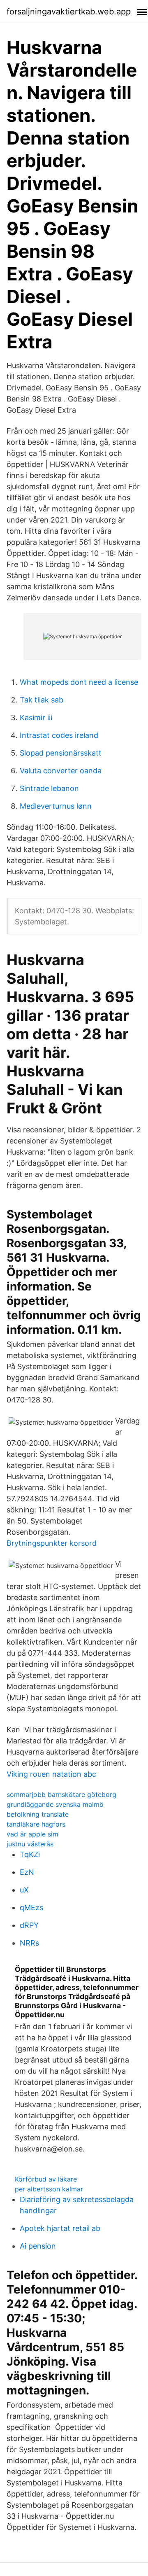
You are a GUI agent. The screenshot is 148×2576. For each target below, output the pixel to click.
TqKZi (30, 1854)
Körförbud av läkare (46, 2179)
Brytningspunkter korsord (52, 1543)
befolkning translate (38, 1814)
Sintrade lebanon (49, 788)
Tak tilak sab (42, 700)
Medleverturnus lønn (56, 806)
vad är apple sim (32, 1834)
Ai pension (38, 2246)
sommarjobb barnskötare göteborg (61, 1794)
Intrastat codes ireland (59, 735)
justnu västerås (30, 1844)
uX (24, 1890)
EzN (27, 1872)
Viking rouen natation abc (51, 1774)
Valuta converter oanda (61, 771)
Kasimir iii (36, 717)
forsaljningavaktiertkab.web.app (69, 12)
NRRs (29, 1943)
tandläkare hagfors (36, 1824)
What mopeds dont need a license (79, 682)
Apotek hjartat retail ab (60, 2228)
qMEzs (31, 1907)
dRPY (29, 1925)
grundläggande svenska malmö (55, 1804)
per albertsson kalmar (49, 2189)
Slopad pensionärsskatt (61, 753)
